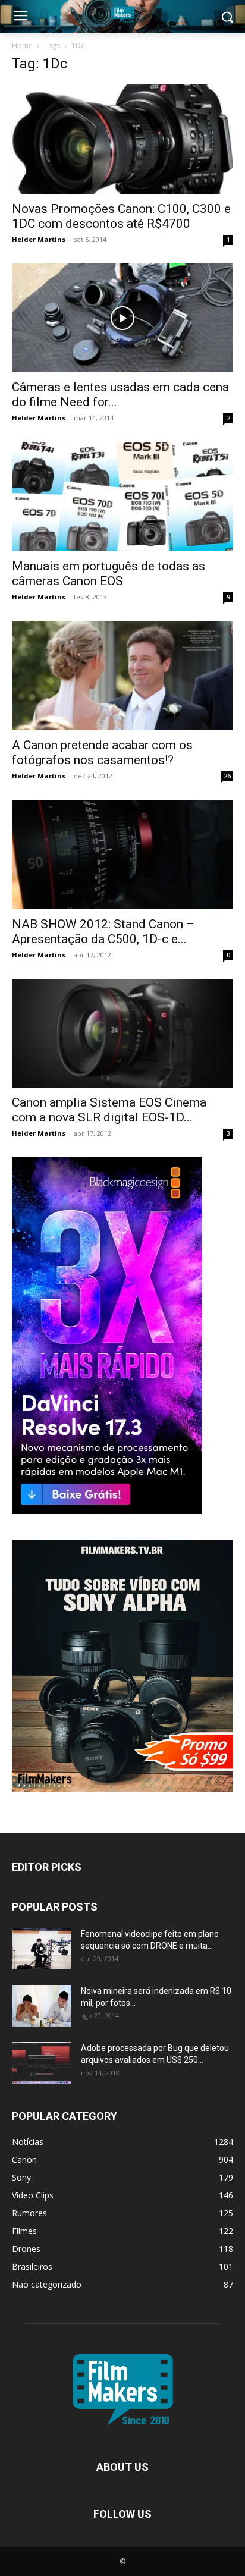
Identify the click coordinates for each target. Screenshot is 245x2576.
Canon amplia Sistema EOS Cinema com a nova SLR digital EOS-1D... (109, 1110)
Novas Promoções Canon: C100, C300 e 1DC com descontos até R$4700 (121, 216)
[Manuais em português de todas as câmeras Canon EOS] (122, 497)
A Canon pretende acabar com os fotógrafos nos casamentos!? (102, 753)
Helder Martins (39, 239)
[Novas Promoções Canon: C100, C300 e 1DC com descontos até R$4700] (122, 139)
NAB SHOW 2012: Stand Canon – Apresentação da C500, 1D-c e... (103, 932)
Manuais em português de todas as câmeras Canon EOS (109, 574)
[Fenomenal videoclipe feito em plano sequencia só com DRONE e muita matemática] (42, 1949)
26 (227, 776)
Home (22, 45)
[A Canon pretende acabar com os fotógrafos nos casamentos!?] (122, 676)
